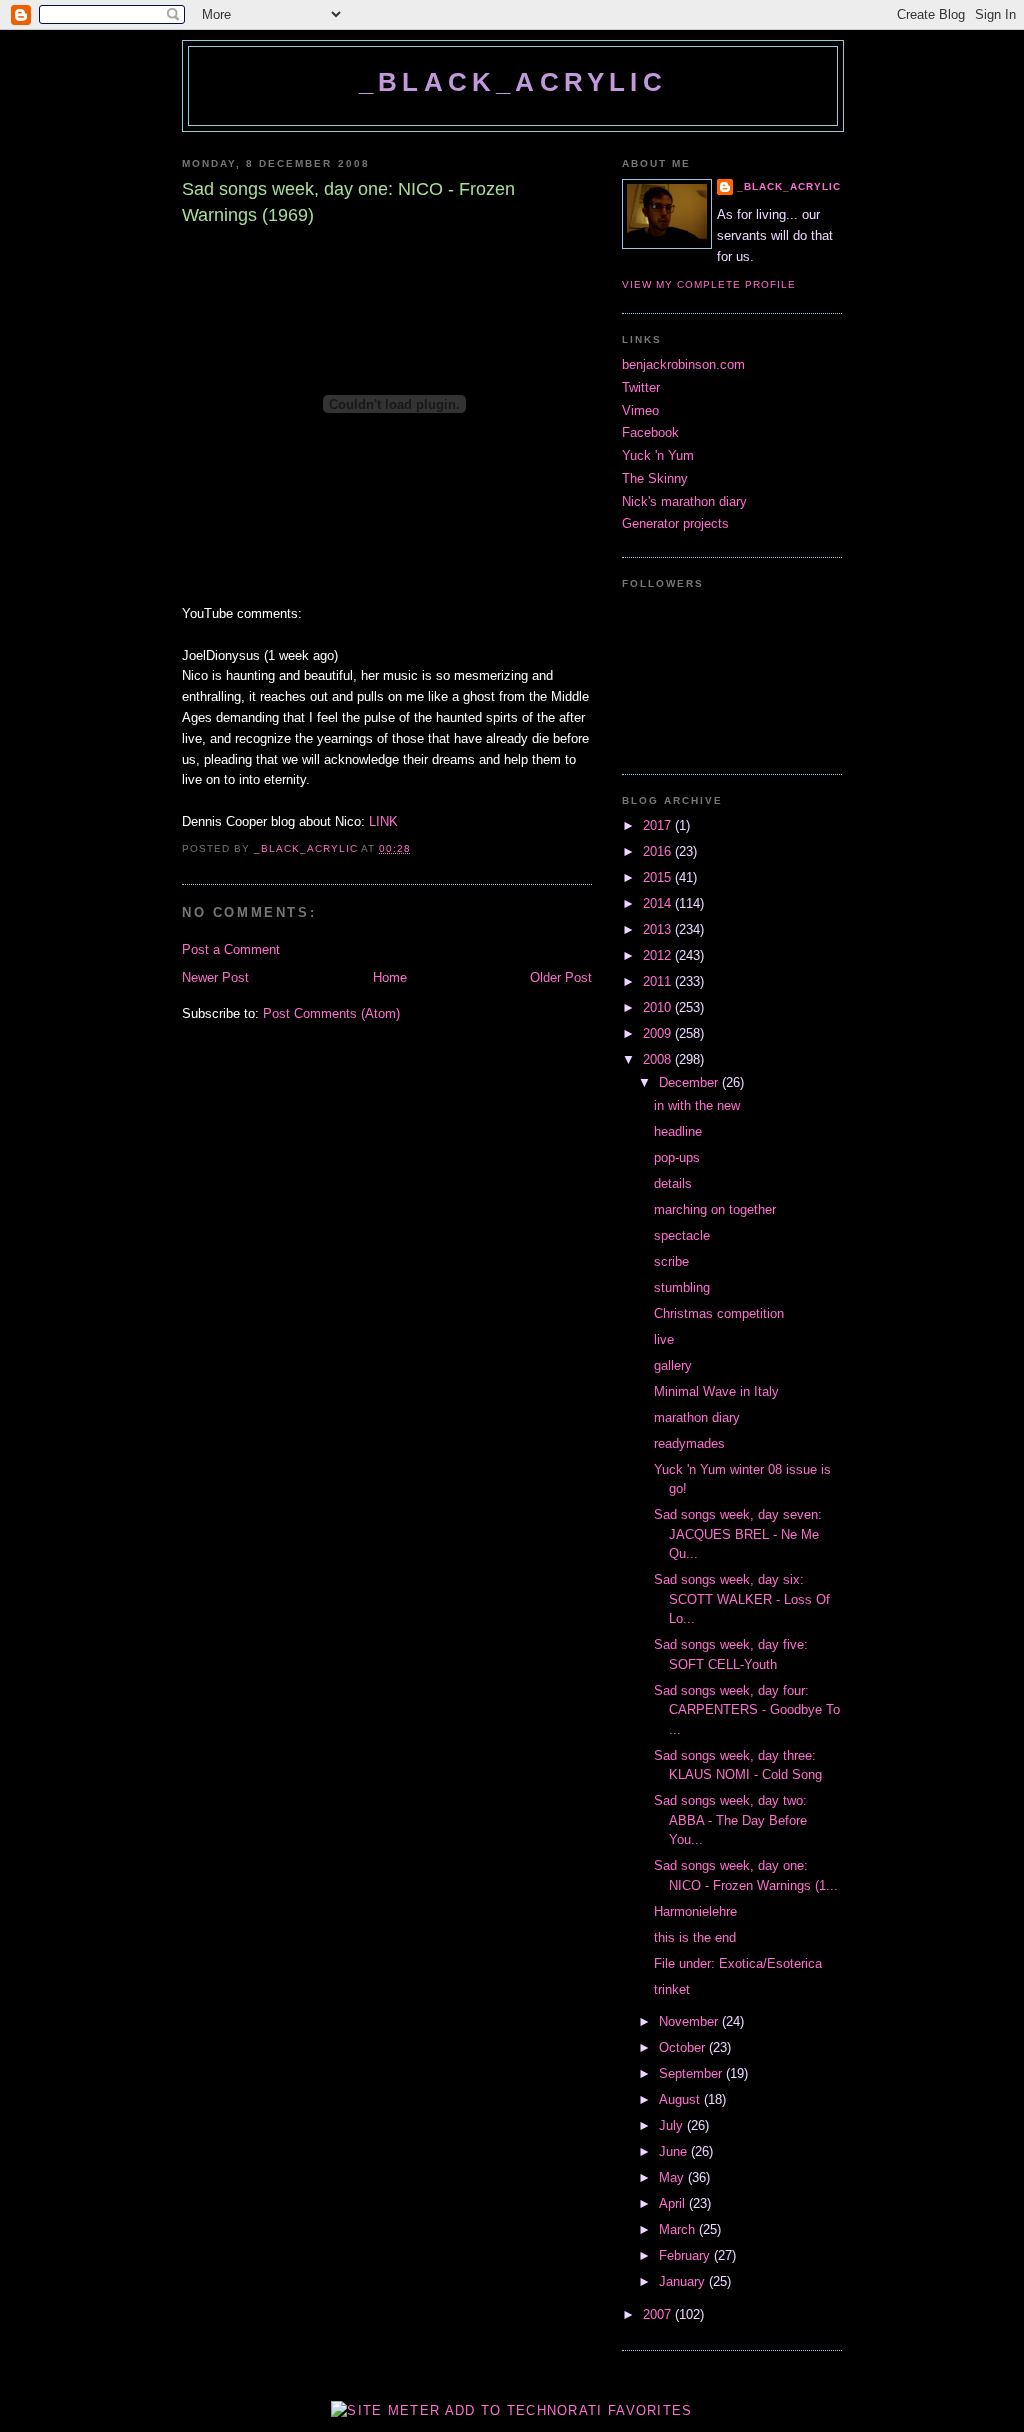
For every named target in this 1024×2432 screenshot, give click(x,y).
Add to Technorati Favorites (569, 2410)
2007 (659, 2314)
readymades (689, 1443)
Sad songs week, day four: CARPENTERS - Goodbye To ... (747, 1710)
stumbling (682, 1287)
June (675, 2151)
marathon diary (697, 1417)
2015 (659, 877)
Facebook (650, 432)
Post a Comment (231, 949)
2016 (659, 851)
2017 (659, 825)
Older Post (561, 977)
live (664, 1339)
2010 (659, 1007)
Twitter (641, 387)
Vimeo (640, 410)
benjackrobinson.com (683, 364)
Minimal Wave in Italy (716, 1391)
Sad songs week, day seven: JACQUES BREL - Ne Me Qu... (738, 1534)
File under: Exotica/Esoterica (738, 1963)
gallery (673, 1365)
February (686, 2255)
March (679, 2229)
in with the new (697, 1105)
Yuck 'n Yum (658, 455)
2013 (659, 929)
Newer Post (215, 977)
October (684, 2047)
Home (390, 977)
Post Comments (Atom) (331, 1013)
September (692, 2073)
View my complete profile (709, 284)
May (673, 2177)
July (673, 2125)
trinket (672, 1989)
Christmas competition (719, 1313)
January (684, 2281)
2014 (659, 903)
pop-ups (677, 1157)
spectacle (682, 1235)
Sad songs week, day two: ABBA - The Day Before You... (730, 1820)
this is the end (695, 1937)
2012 (659, 955)
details (673, 1183)
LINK (383, 821)
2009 (659, 1033)
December (690, 1082)
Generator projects (675, 523)
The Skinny (655, 478)
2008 (659, 1059)
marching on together (715, 1209)
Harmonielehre (695, 1911)
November (690, 2021)
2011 (659, 981)
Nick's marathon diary (684, 501)
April (674, 2203)
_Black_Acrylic (513, 82)
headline (678, 1131)
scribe (671, 1261)
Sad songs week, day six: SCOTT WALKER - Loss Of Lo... (742, 1599)
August (681, 2099)
